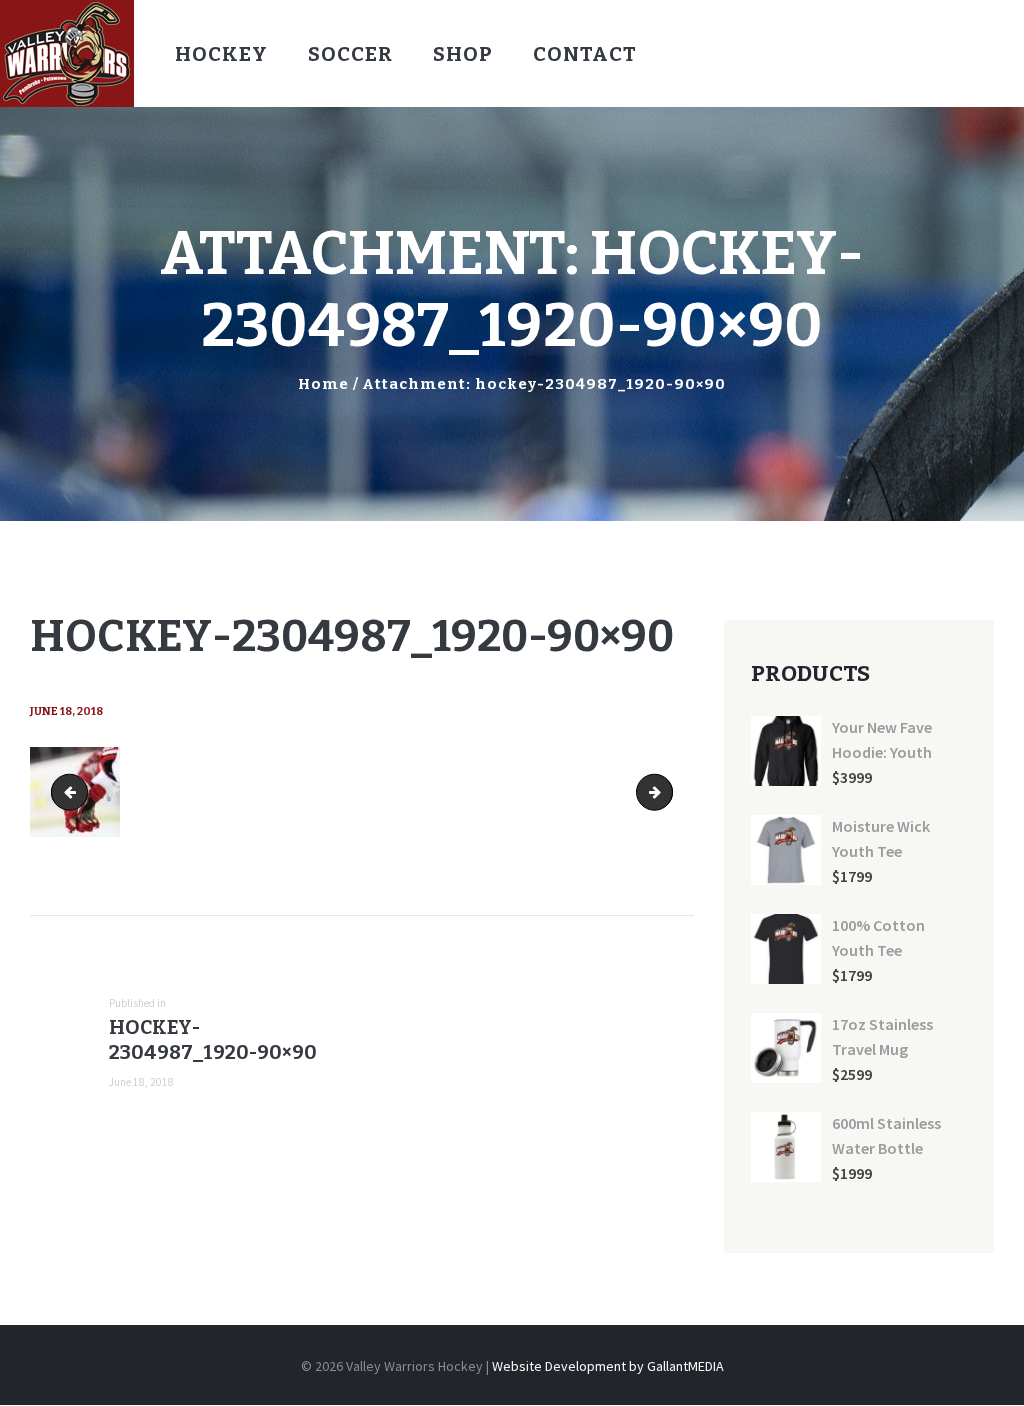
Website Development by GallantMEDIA (608, 1366)
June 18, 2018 (66, 711)
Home (323, 384)
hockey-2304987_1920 (73, 792)
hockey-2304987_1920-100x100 (665, 792)
